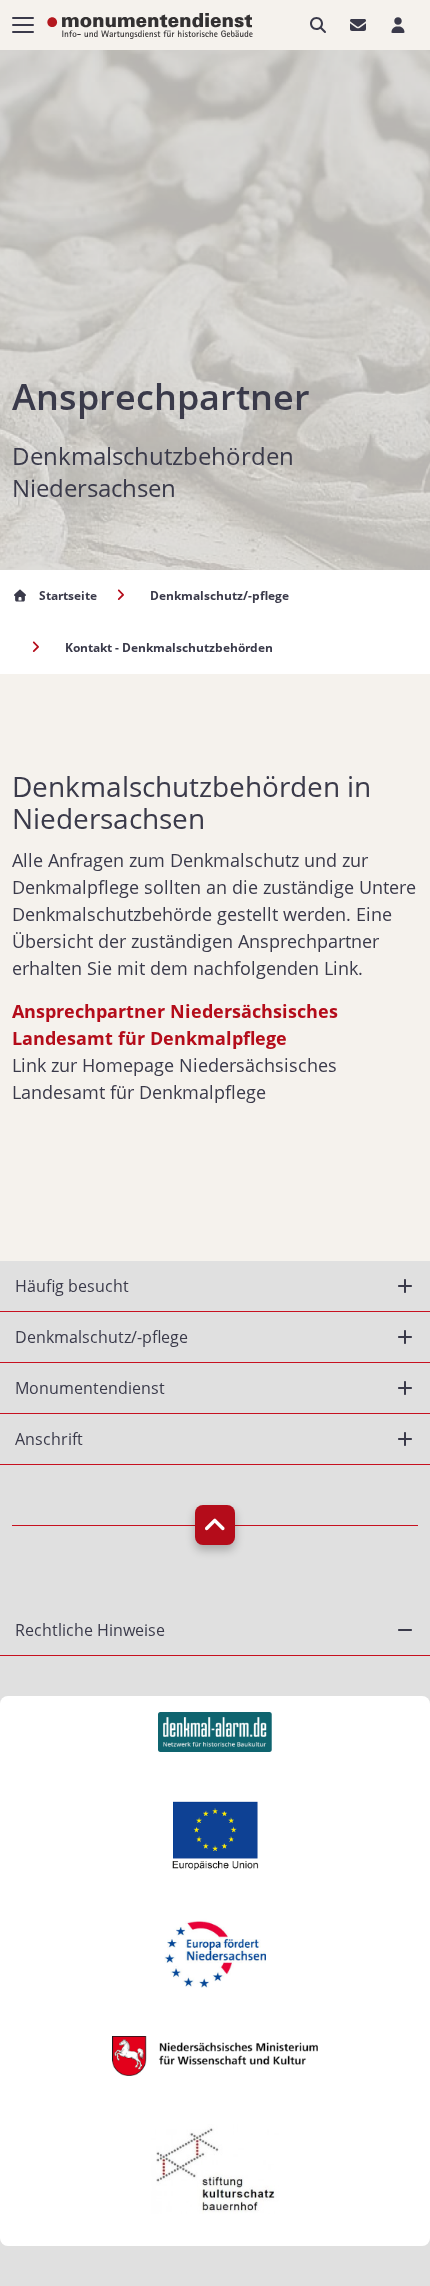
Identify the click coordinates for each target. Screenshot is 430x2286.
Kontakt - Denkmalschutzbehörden (169, 647)
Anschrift (49, 1439)
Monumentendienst (90, 1388)
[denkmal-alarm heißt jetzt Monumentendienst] (215, 1730)
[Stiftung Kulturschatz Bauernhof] (215, 2167)
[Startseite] (150, 24)
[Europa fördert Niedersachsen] (214, 1951)
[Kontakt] (358, 25)
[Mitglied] (398, 25)
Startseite (68, 595)
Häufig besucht (72, 1286)
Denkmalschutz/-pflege (219, 595)
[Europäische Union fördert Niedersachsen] (215, 1833)
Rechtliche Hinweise (90, 1630)
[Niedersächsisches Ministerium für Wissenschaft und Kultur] (215, 2054)
